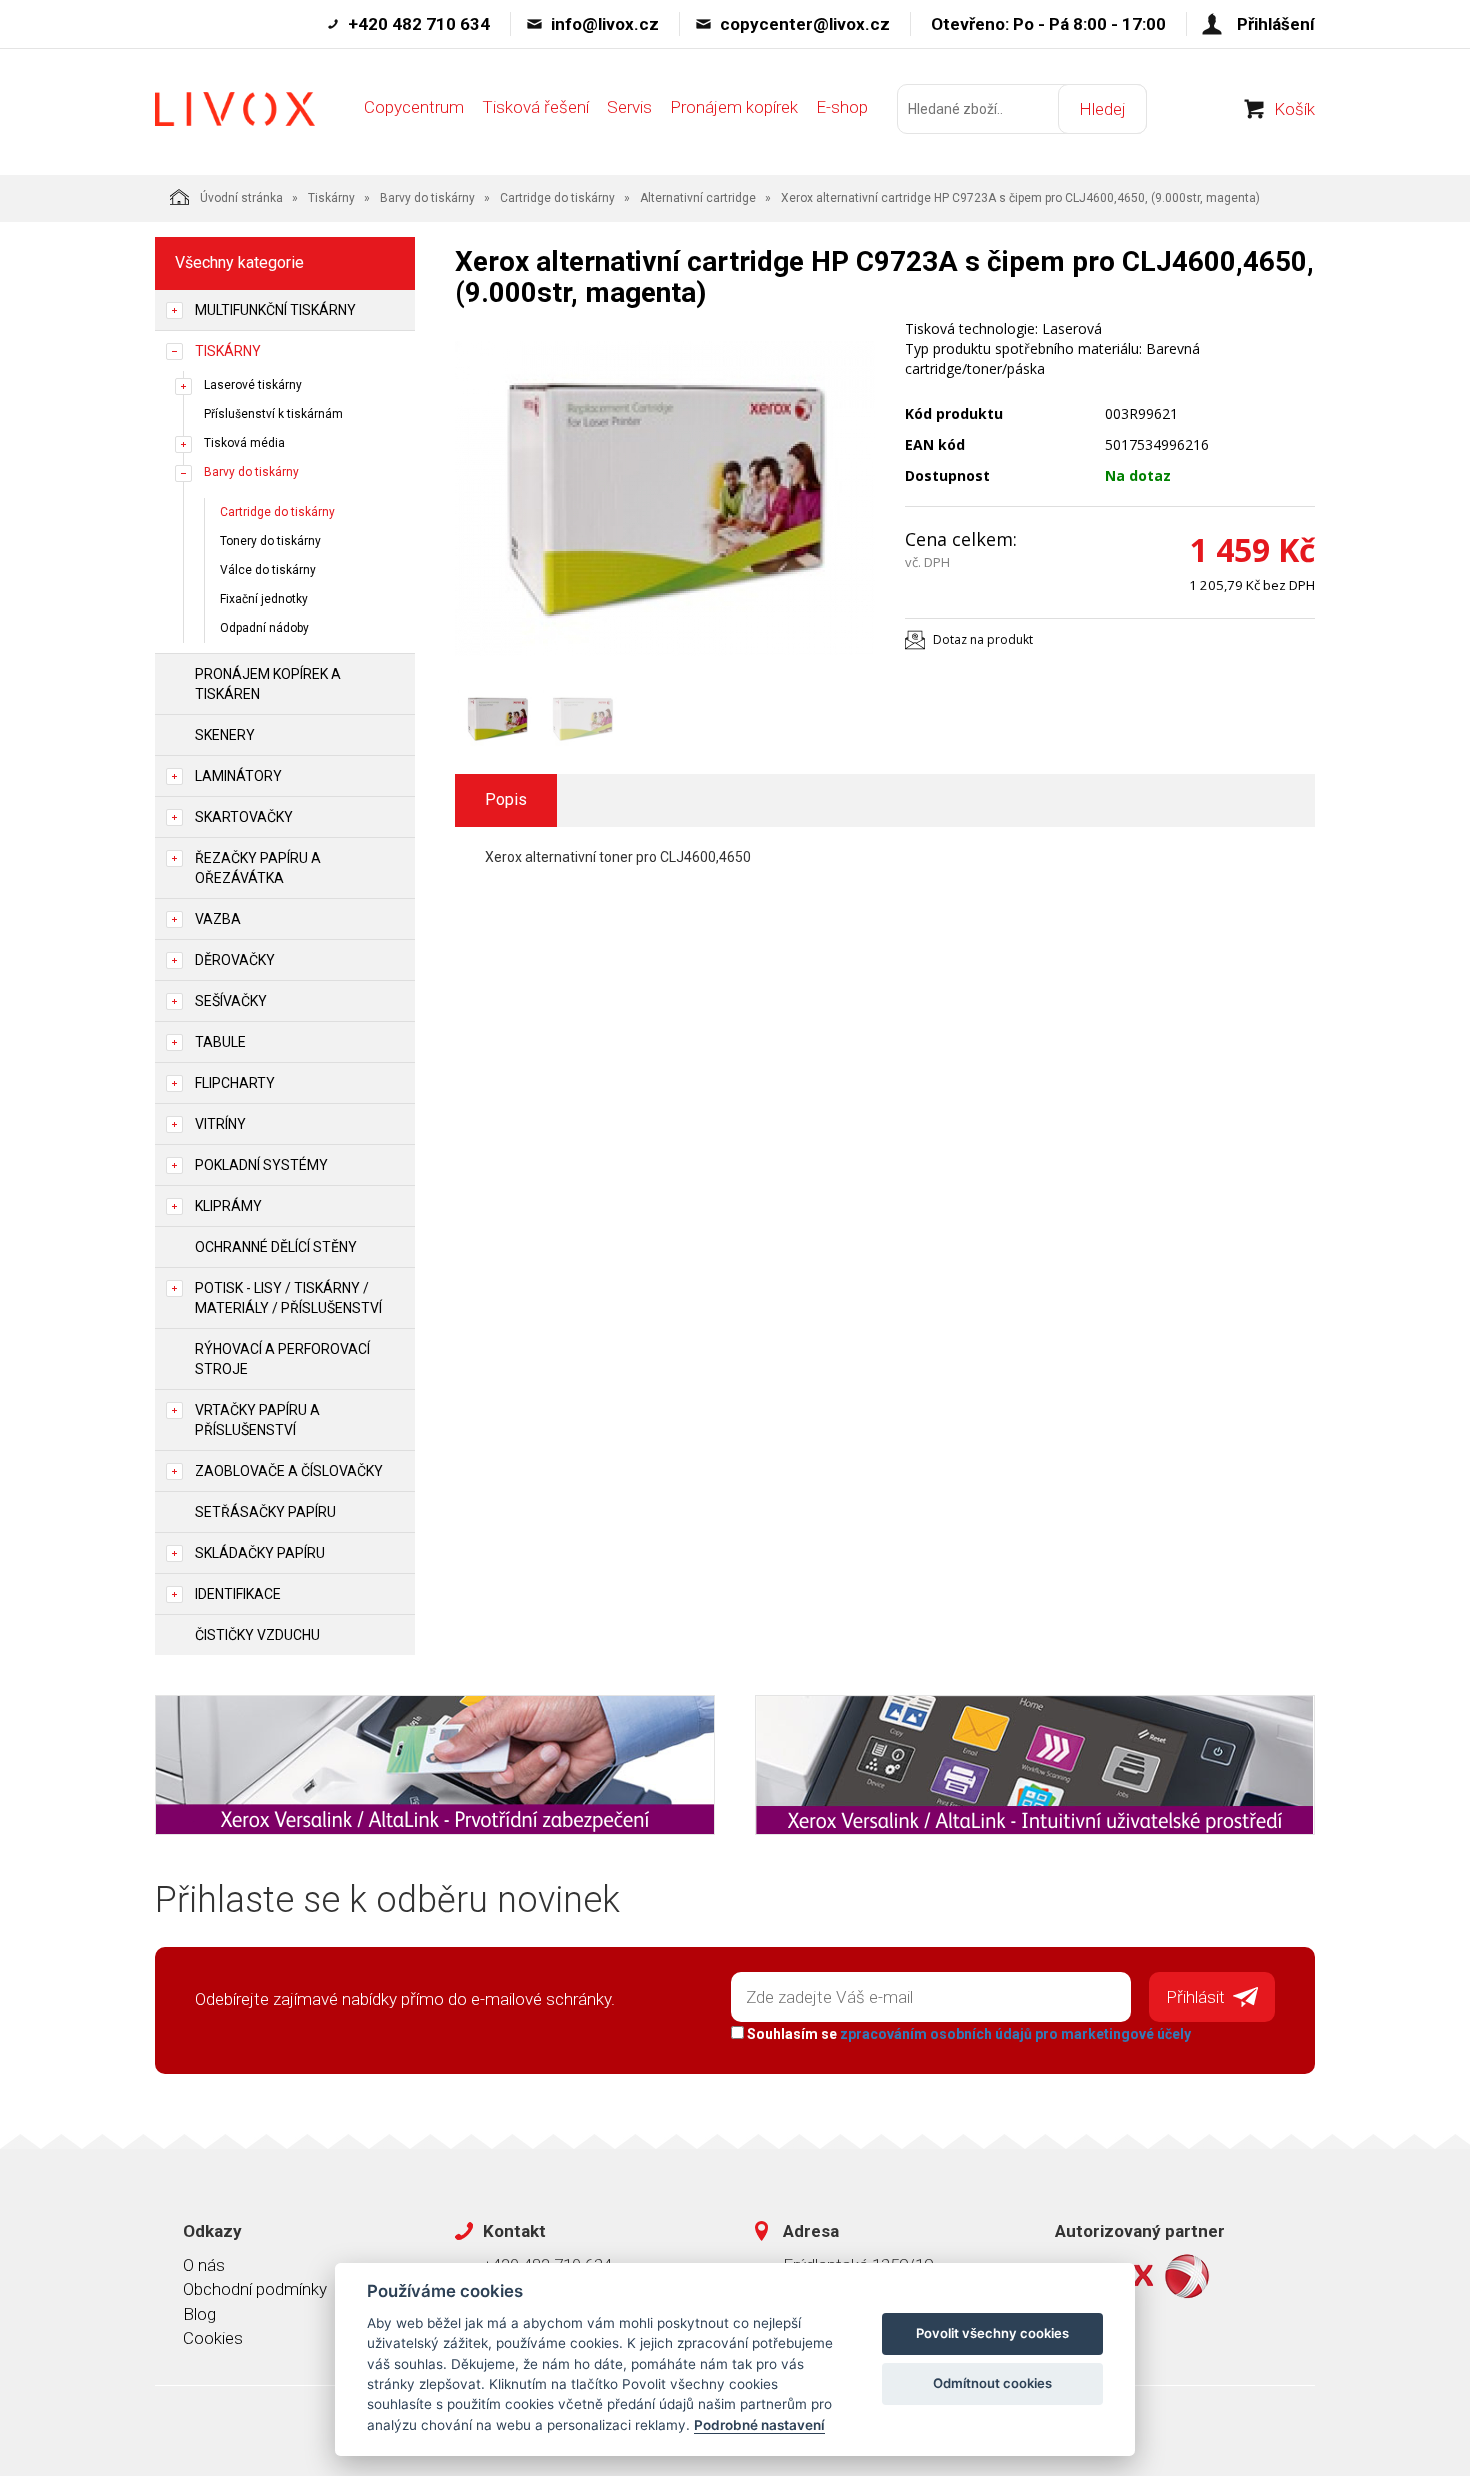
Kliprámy (228, 1206)
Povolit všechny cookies (992, 2333)
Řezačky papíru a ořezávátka (258, 868)
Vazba (218, 919)
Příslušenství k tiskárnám (273, 414)
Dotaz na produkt (983, 639)
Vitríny (220, 1124)
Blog (199, 2314)
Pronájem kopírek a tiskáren (268, 684)
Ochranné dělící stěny (276, 1247)
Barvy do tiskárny (427, 198)
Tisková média (244, 443)
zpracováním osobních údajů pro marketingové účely (1015, 2034)
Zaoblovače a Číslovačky (289, 1471)
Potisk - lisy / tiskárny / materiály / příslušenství (288, 1298)
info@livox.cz (605, 24)
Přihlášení (1276, 24)
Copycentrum (414, 107)
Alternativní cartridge (698, 198)
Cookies (213, 2338)
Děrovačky (235, 960)
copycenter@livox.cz (805, 24)
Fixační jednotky (264, 599)
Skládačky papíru (260, 1553)
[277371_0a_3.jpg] (665, 499)
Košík (1294, 109)
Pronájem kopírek (734, 107)
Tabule (220, 1042)
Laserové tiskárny (253, 385)
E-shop (842, 107)
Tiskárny (331, 198)
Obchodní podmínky (255, 2289)
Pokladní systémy (261, 1165)
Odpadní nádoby (264, 628)
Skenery (225, 735)
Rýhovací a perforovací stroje (282, 1359)
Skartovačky (244, 817)
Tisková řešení (535, 107)
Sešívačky (231, 1001)
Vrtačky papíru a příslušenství (257, 1420)
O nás (204, 2265)
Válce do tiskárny (268, 570)
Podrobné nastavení (759, 2425)
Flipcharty (235, 1083)
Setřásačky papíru (265, 1512)
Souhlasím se (967, 2034)
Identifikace (238, 1594)
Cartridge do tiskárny (557, 198)
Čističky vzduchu (257, 1635)
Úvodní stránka (241, 198)
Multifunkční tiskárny (275, 310)
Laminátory (238, 776)
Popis (506, 799)
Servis (629, 107)
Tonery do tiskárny (270, 541)
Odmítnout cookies (992, 2383)
